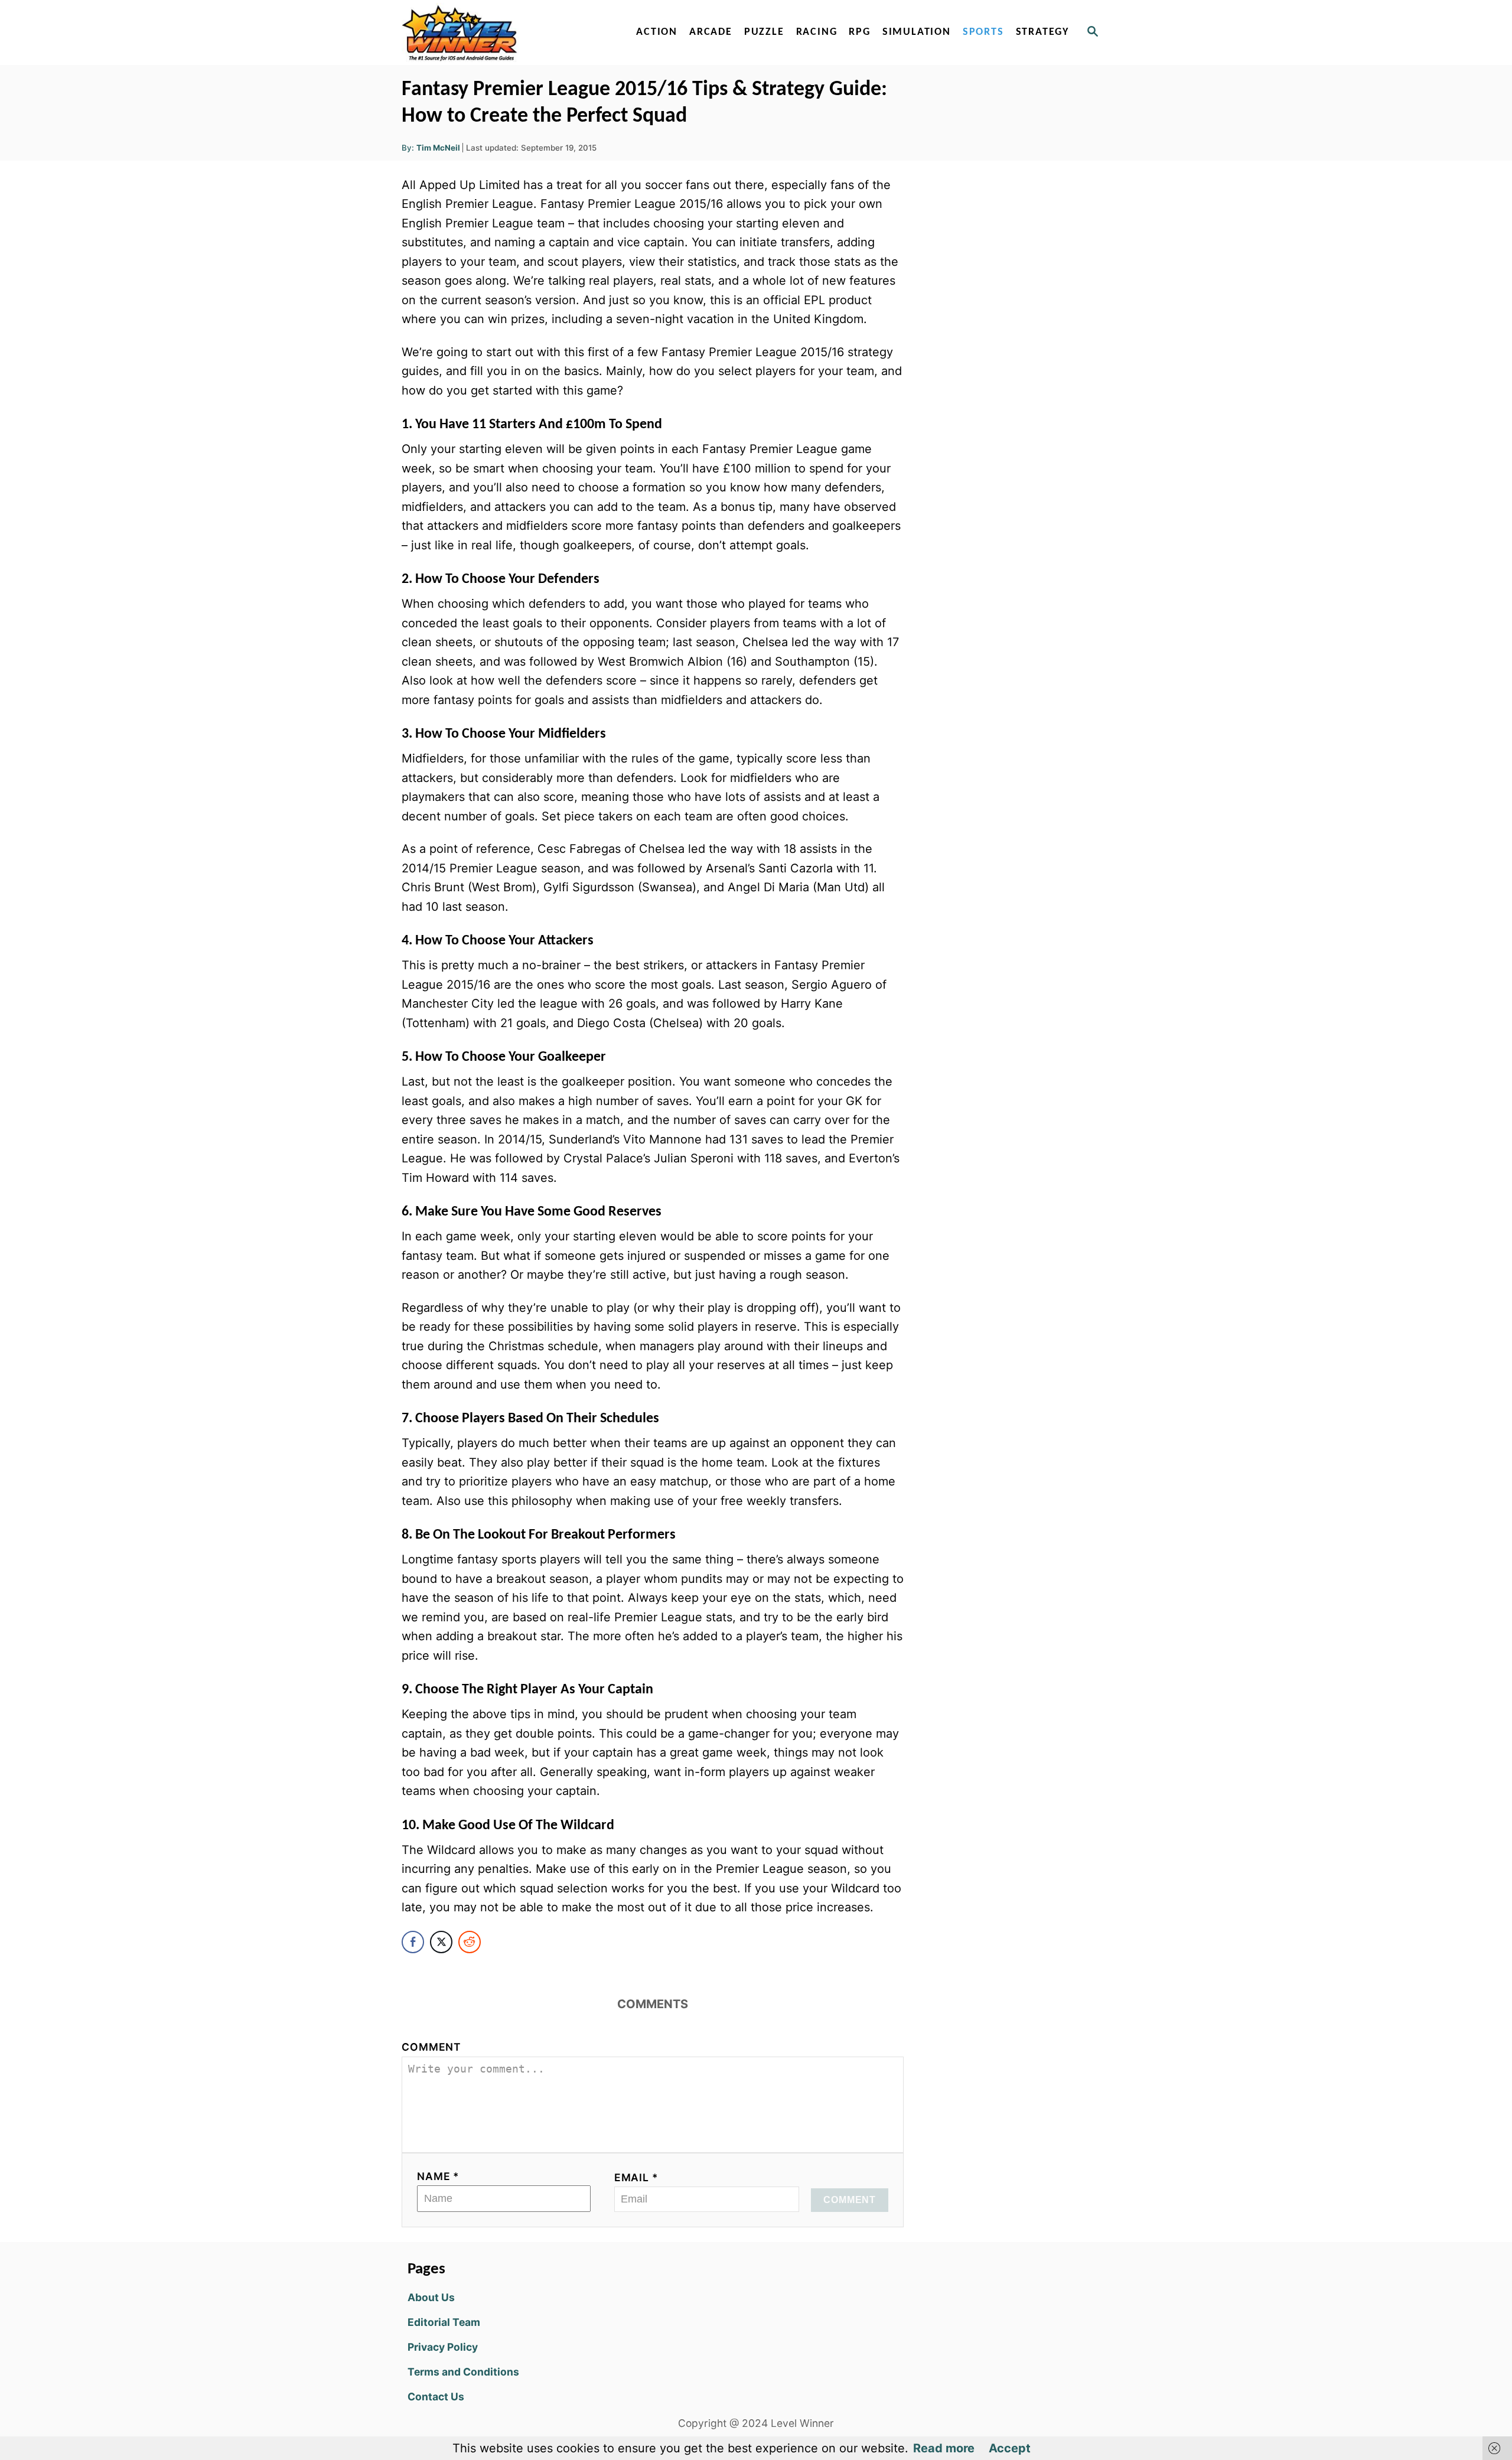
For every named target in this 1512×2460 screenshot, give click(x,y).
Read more (944, 2448)
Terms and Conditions (463, 2372)
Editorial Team (444, 2322)
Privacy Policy (443, 2347)
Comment (431, 2047)
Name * (438, 2176)
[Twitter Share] (441, 1942)
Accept (1010, 2448)
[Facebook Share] (413, 1942)
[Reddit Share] (470, 1942)
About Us (431, 2297)
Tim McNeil (438, 148)
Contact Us (436, 2397)
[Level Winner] (503, 32)
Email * (636, 2177)
